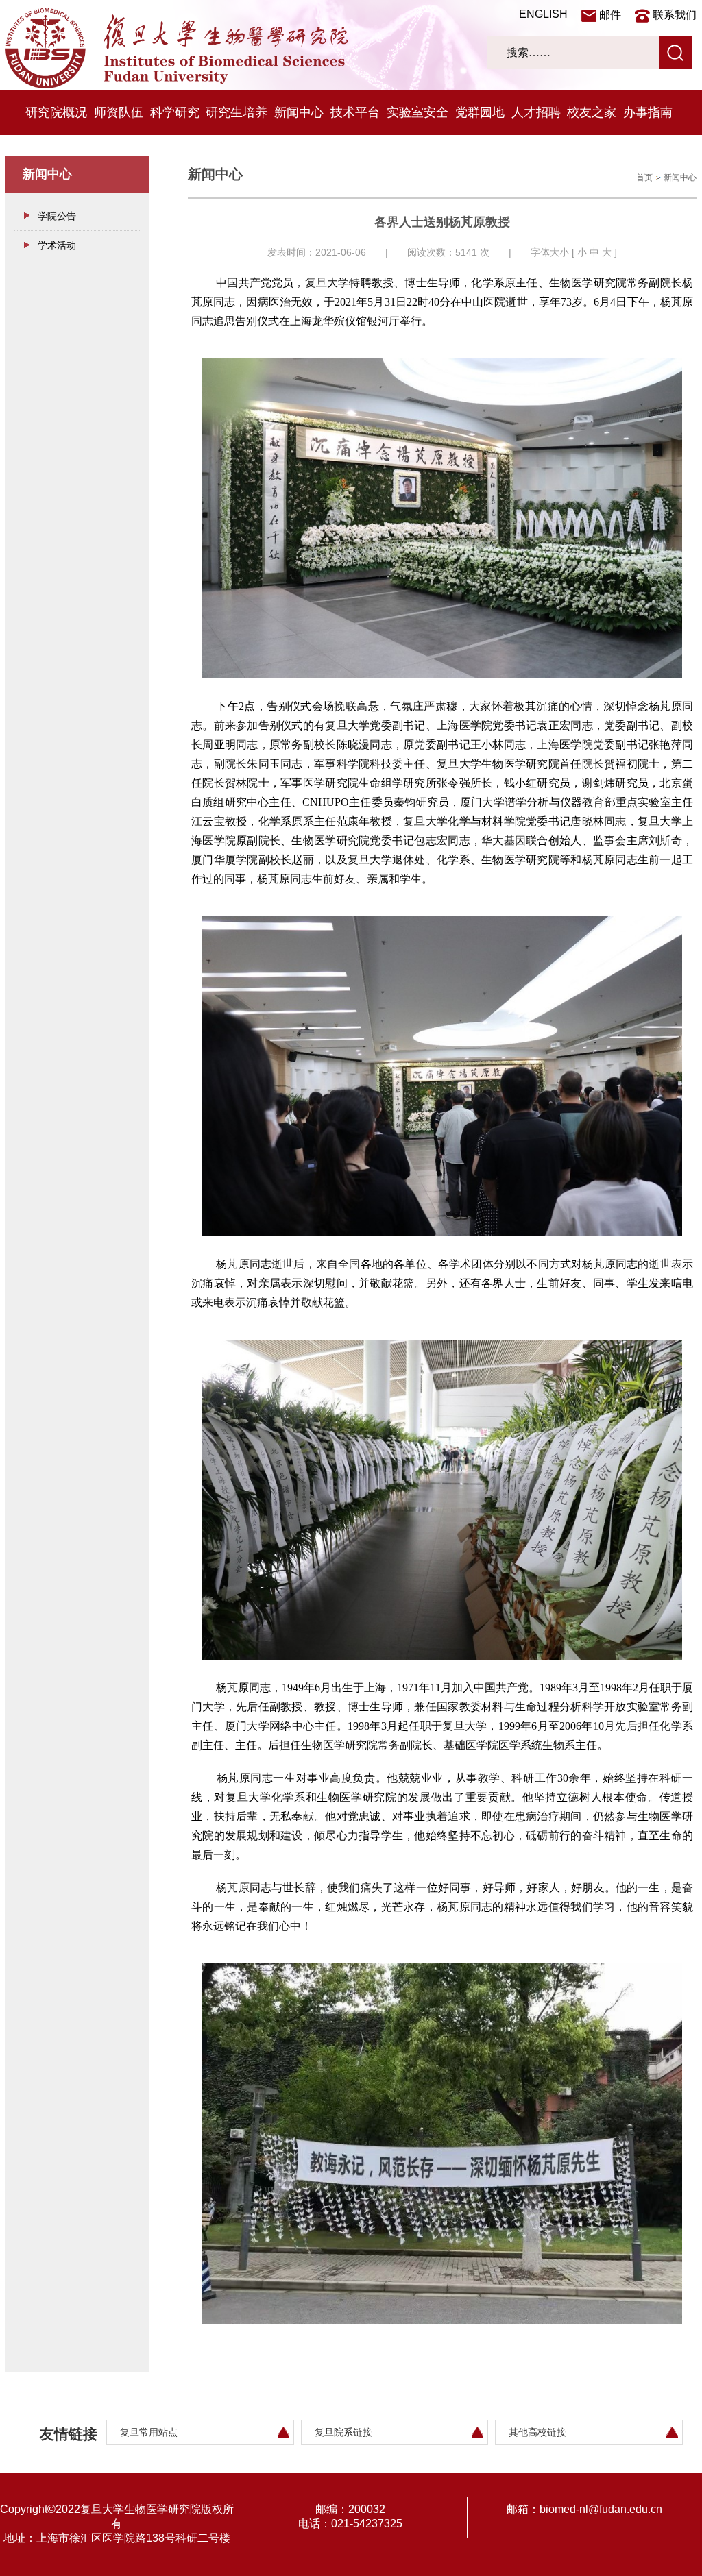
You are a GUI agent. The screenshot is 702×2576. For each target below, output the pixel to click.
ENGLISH (543, 14)
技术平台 (355, 112)
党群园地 (480, 112)
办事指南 (648, 112)
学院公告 (57, 216)
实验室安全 (417, 112)
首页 (644, 177)
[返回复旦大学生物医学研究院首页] (177, 85)
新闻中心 (299, 112)
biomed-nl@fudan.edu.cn (601, 2509)
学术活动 (57, 245)
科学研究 (175, 112)
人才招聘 (536, 112)
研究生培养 (237, 112)
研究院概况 (56, 112)
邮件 (610, 15)
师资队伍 (119, 112)
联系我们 (675, 15)
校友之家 (592, 112)
